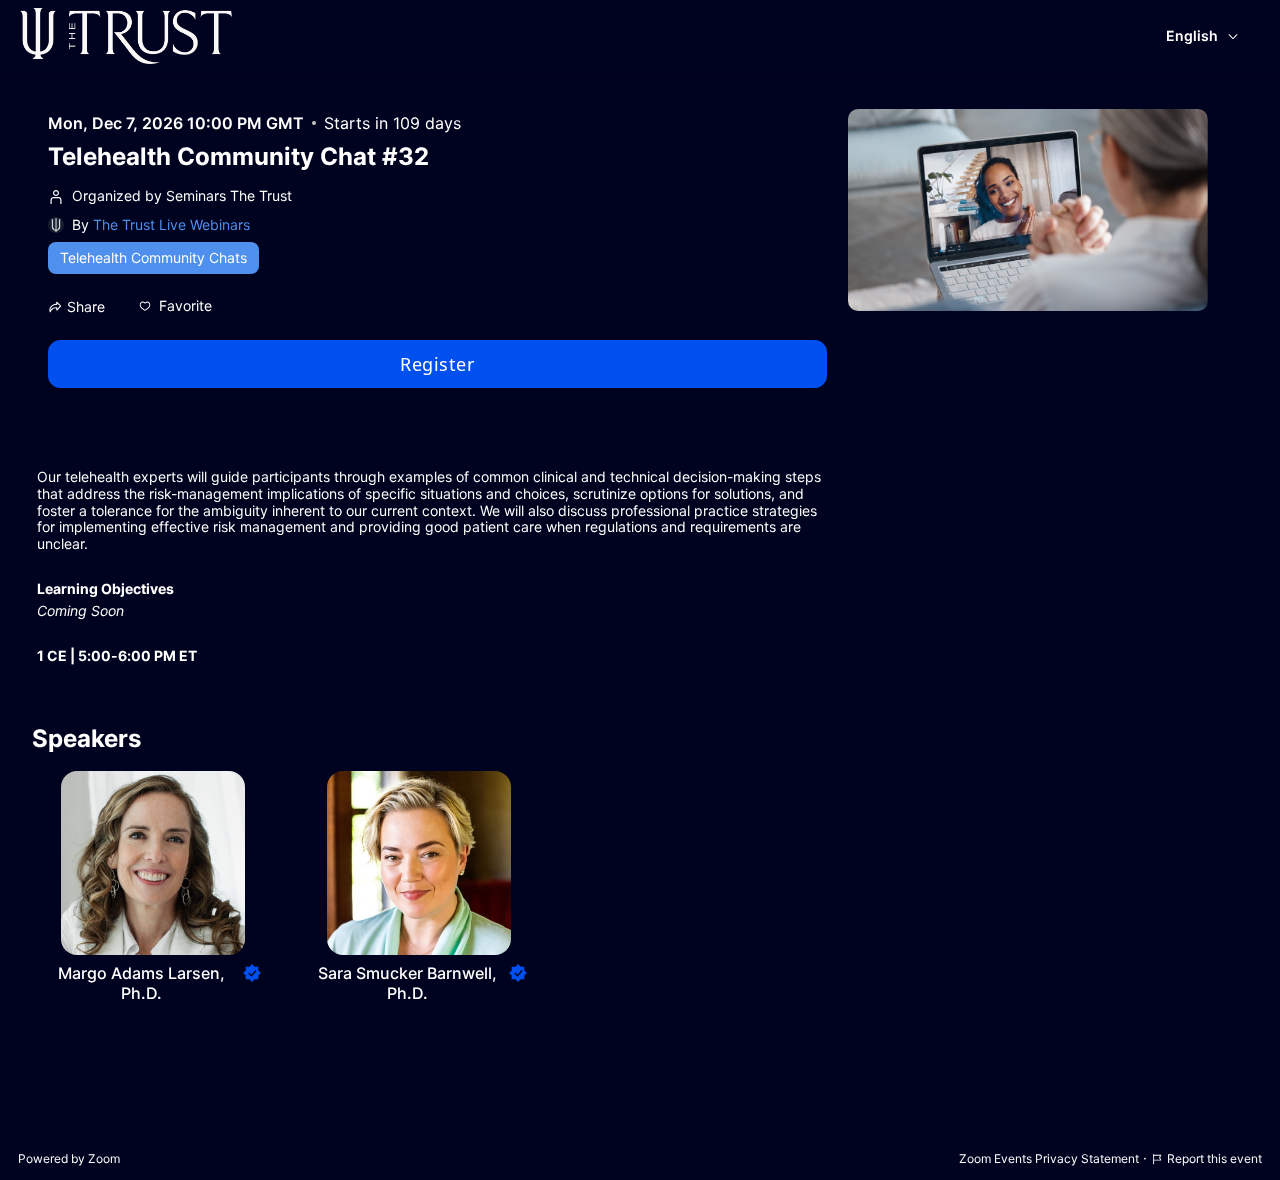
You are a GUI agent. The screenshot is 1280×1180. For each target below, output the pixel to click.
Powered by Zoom (69, 1158)
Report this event (1214, 1158)
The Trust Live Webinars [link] (171, 224)
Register (437, 364)
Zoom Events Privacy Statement (1049, 1158)
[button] (175, 306)
